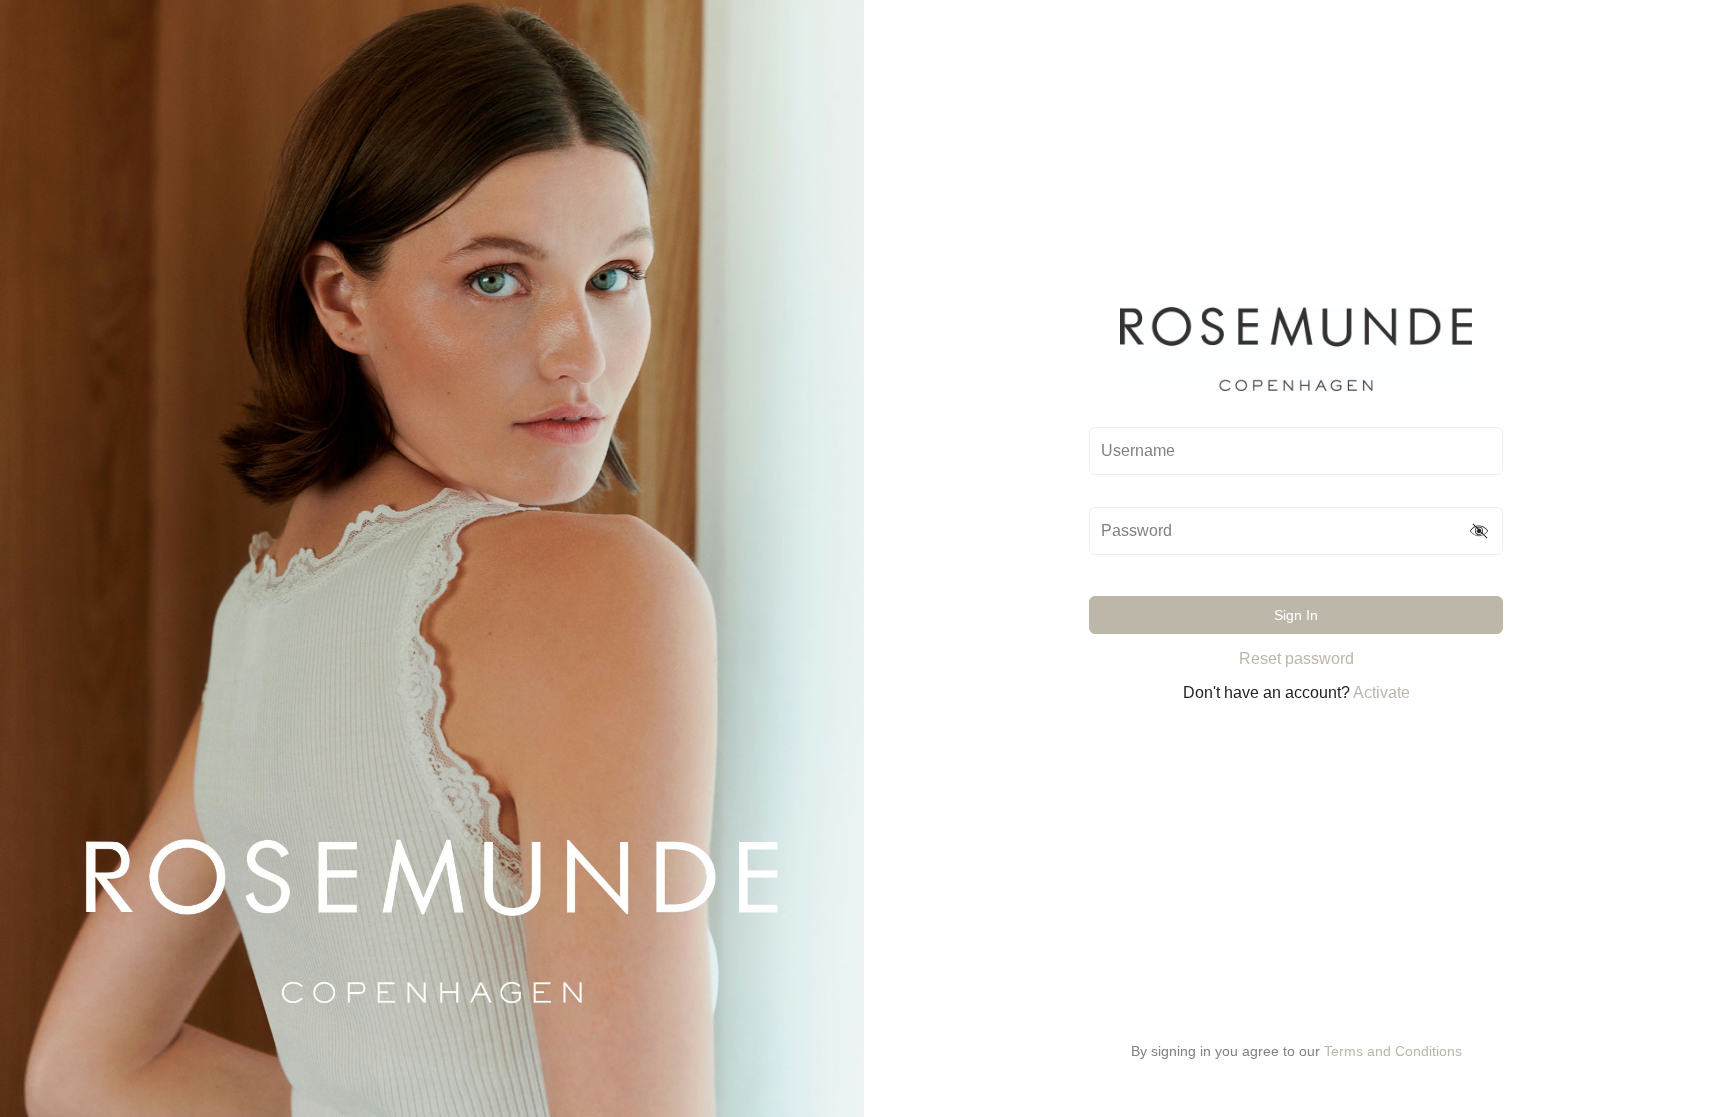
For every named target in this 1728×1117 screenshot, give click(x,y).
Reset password (1296, 658)
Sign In (1296, 615)
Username (1138, 451)
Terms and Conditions (1393, 1051)
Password (1136, 531)
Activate (1381, 692)
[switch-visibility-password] (1480, 531)
